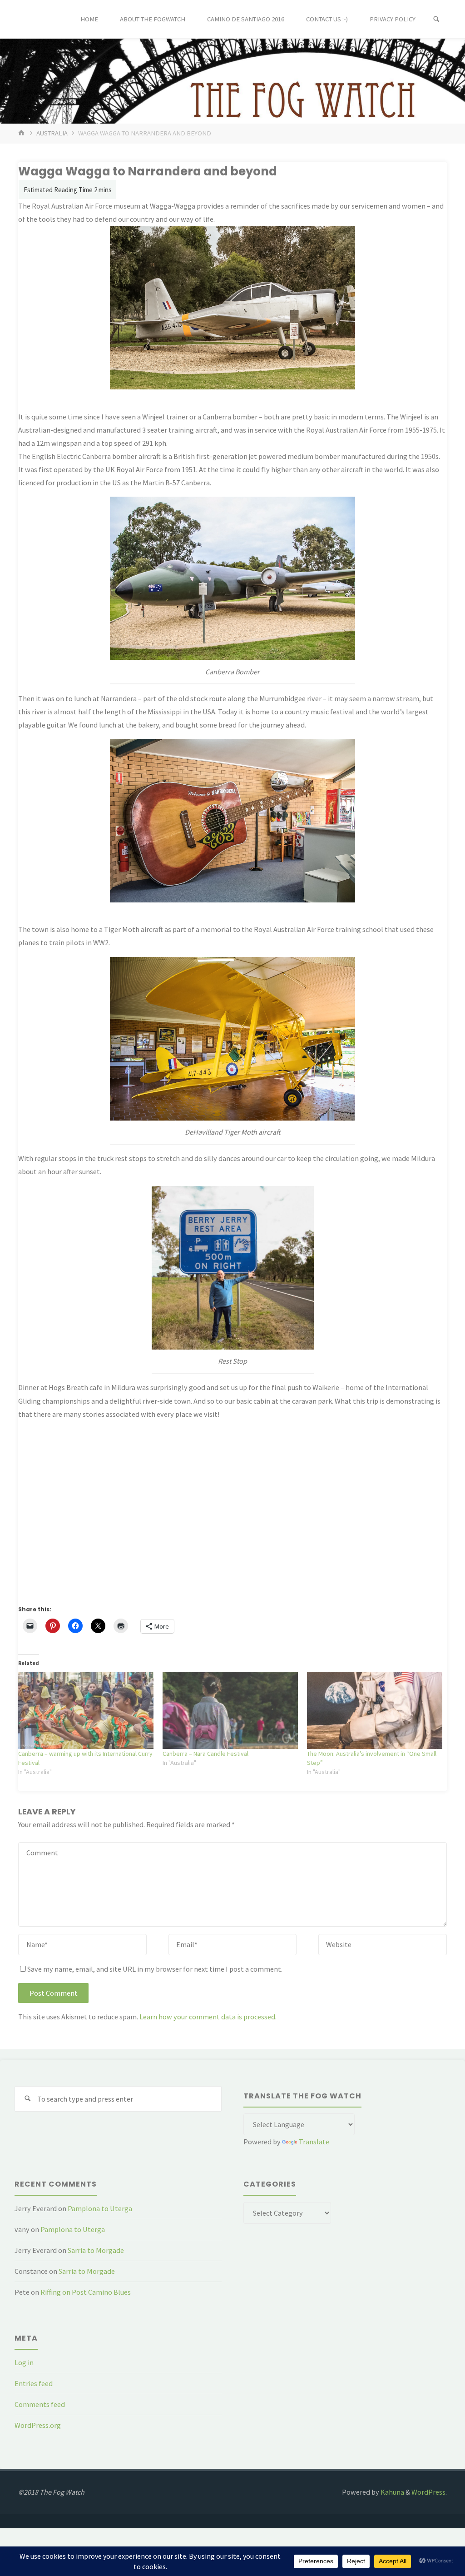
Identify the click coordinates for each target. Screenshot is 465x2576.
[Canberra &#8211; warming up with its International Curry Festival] (86, 1710)
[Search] (436, 19)
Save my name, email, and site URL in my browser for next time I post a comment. (155, 1969)
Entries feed (34, 2383)
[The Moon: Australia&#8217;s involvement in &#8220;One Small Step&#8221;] (375, 1710)
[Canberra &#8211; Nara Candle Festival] (230, 1710)
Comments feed (40, 2404)
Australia (52, 133)
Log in (24, 2362)
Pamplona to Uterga (100, 2208)
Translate (314, 2142)
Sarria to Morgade (96, 2250)
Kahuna (392, 2492)
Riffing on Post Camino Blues (86, 2292)
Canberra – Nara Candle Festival (205, 1754)
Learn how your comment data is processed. (208, 2017)
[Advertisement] (232, 1518)
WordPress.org (38, 2425)
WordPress (428, 2492)
